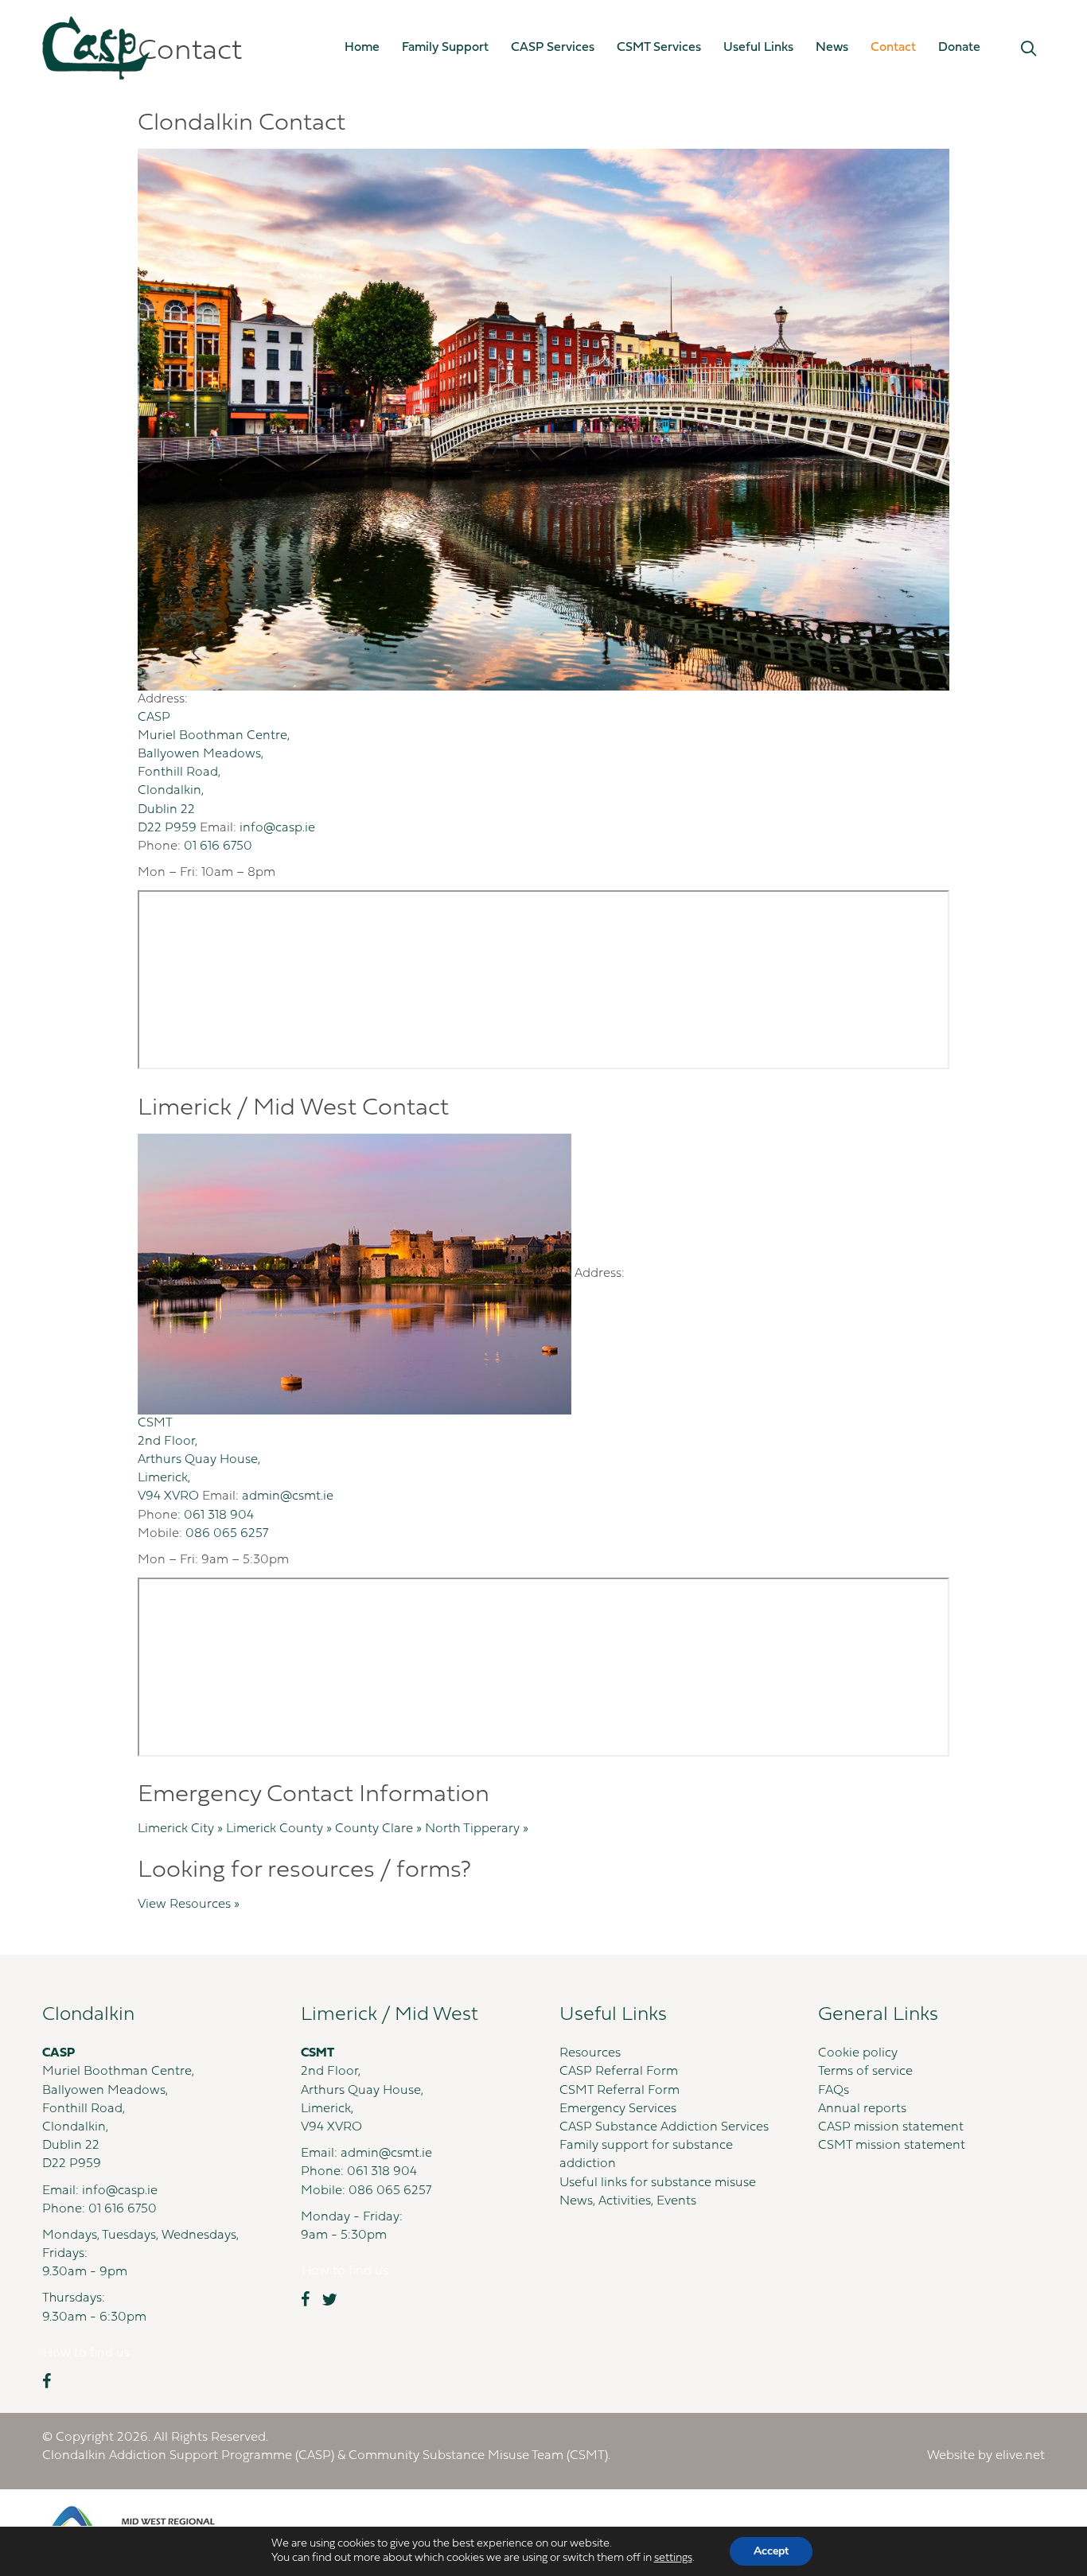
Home (362, 48)
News (832, 48)
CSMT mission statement (892, 2146)
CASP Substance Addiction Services (664, 2127)
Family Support (445, 48)
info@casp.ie (277, 828)
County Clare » (380, 1829)
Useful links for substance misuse (658, 2183)
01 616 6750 (218, 846)
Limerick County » (281, 1829)
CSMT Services (659, 48)
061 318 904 (219, 1516)
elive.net (1020, 2456)
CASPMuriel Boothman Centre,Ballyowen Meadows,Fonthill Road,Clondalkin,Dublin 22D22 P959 (214, 773)
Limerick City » (182, 1829)
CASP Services (553, 48)
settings (673, 2558)
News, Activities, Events (628, 2201)
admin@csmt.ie (288, 1496)
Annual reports (862, 2109)
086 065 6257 (227, 1534)
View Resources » (189, 1905)
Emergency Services (618, 2109)
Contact (893, 48)
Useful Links (758, 48)
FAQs (834, 2091)
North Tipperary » (477, 1829)
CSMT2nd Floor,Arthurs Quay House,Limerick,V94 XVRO (199, 1460)
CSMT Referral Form (619, 2091)
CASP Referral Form (619, 2072)
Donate (959, 48)
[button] (1029, 49)
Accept (771, 2551)
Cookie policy (858, 2053)
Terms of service (865, 2072)
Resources (590, 2053)
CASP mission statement (891, 2127)
